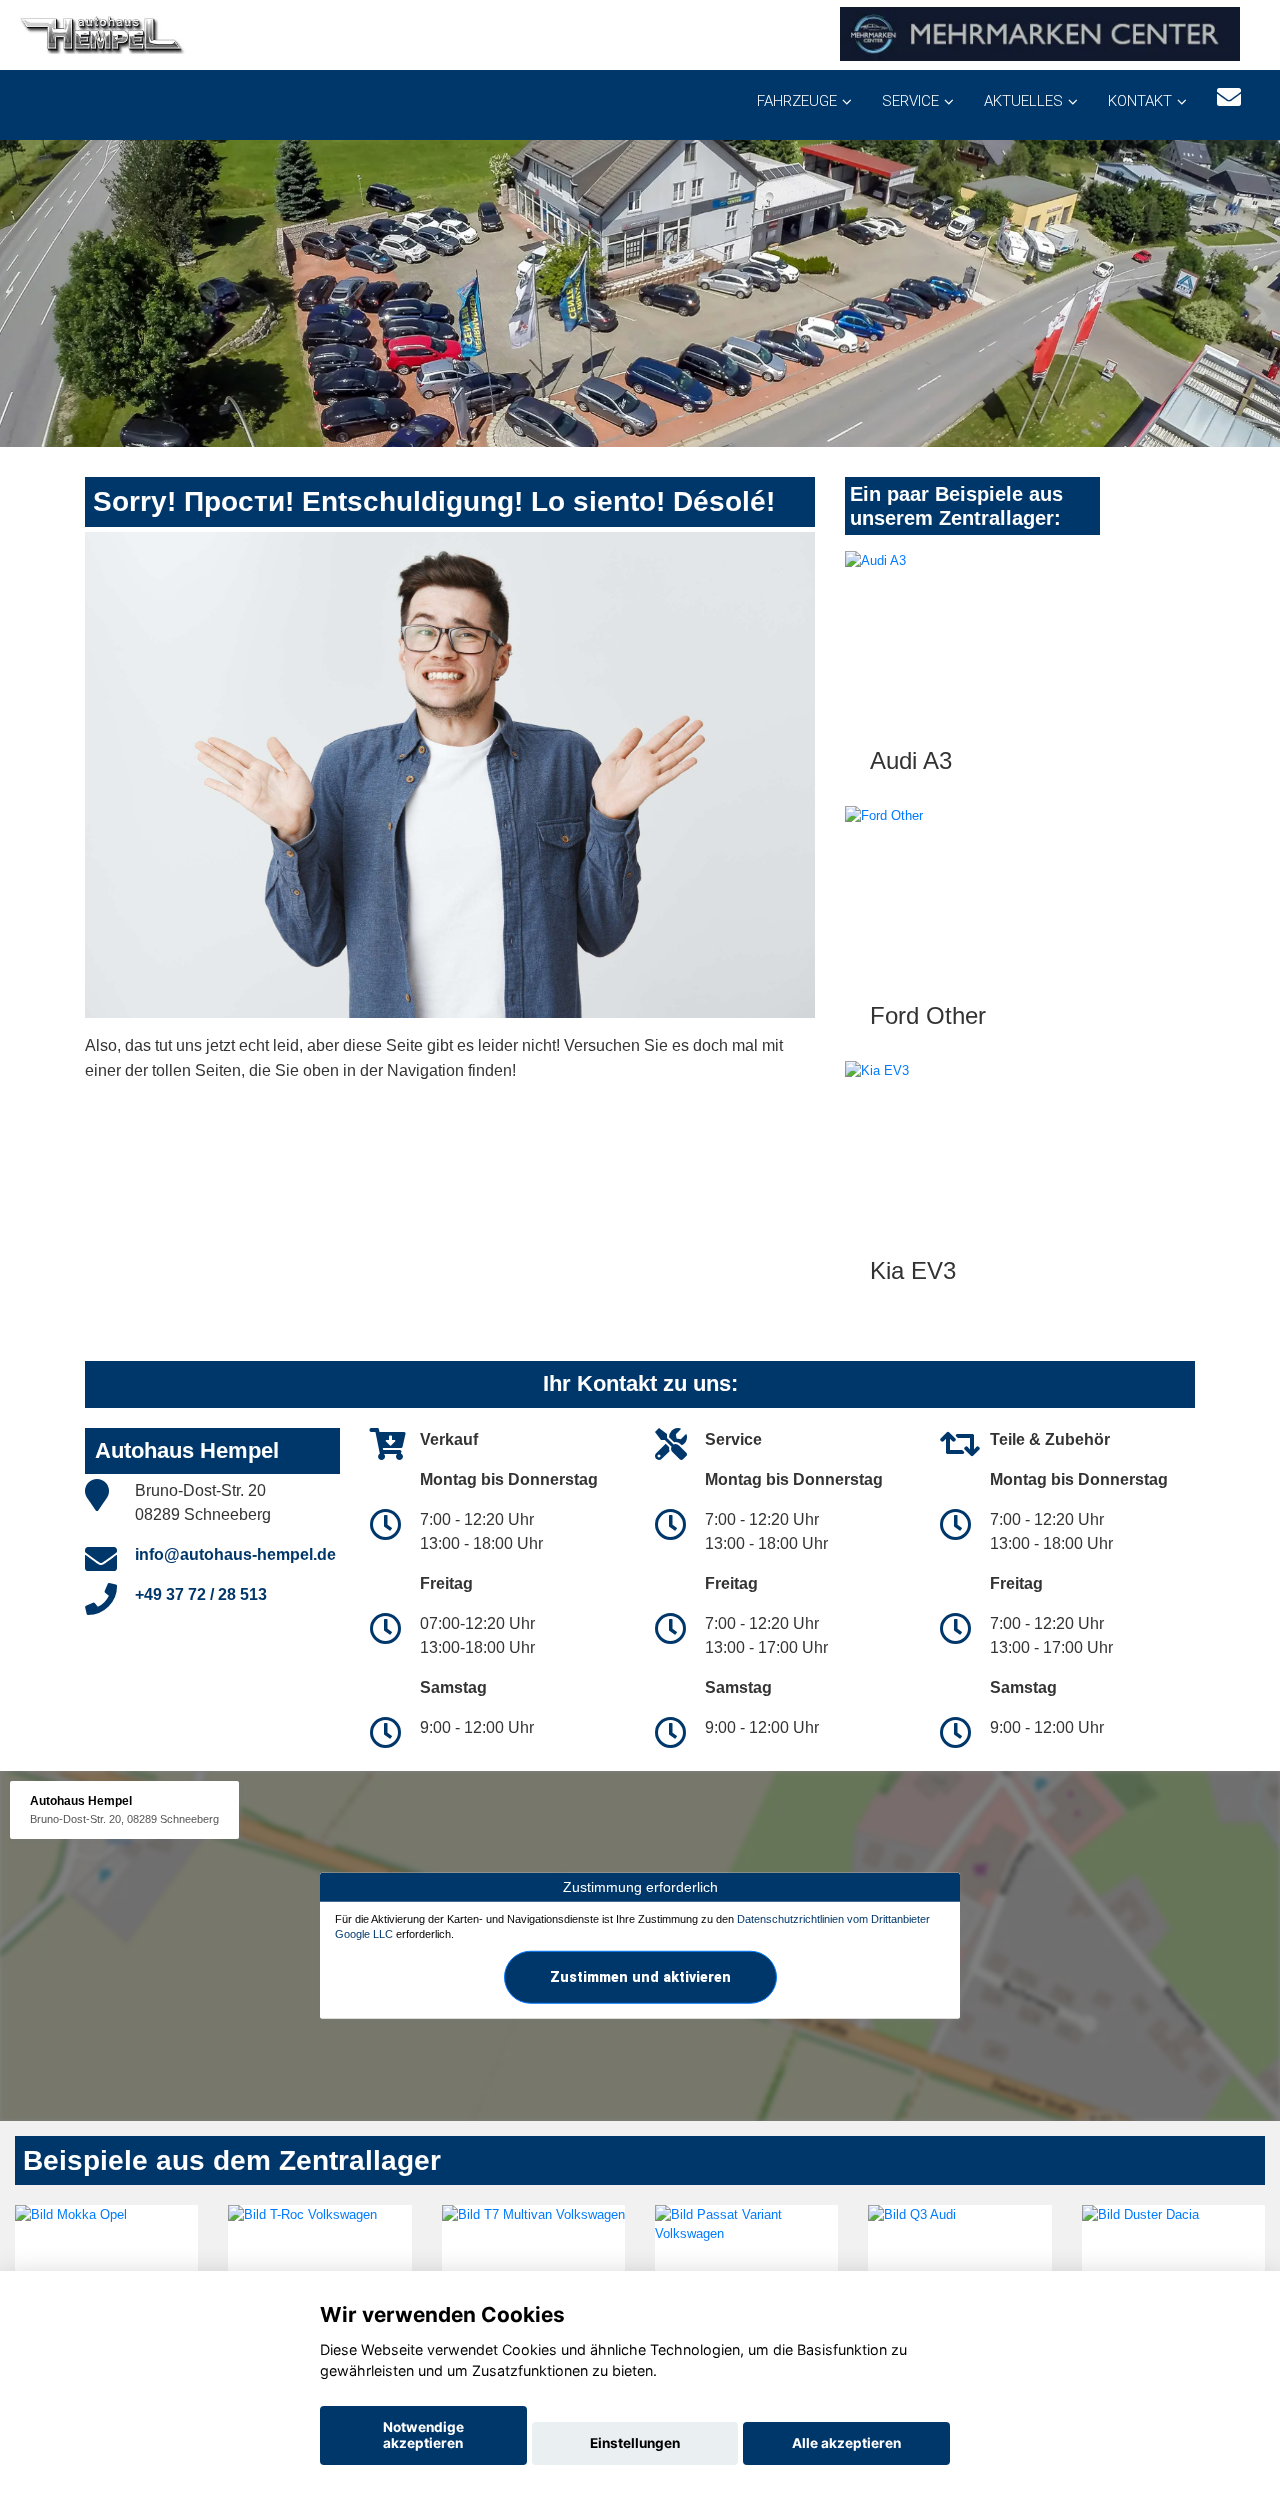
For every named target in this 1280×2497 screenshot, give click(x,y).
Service (910, 101)
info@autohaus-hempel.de (235, 1554)
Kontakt (1140, 101)
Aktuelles (1023, 101)
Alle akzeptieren (846, 2443)
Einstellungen (635, 2443)
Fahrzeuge (797, 101)
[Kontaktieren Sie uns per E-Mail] (1229, 97)
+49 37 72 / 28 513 (201, 1594)
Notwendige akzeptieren (423, 2435)
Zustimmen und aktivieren (640, 1977)
